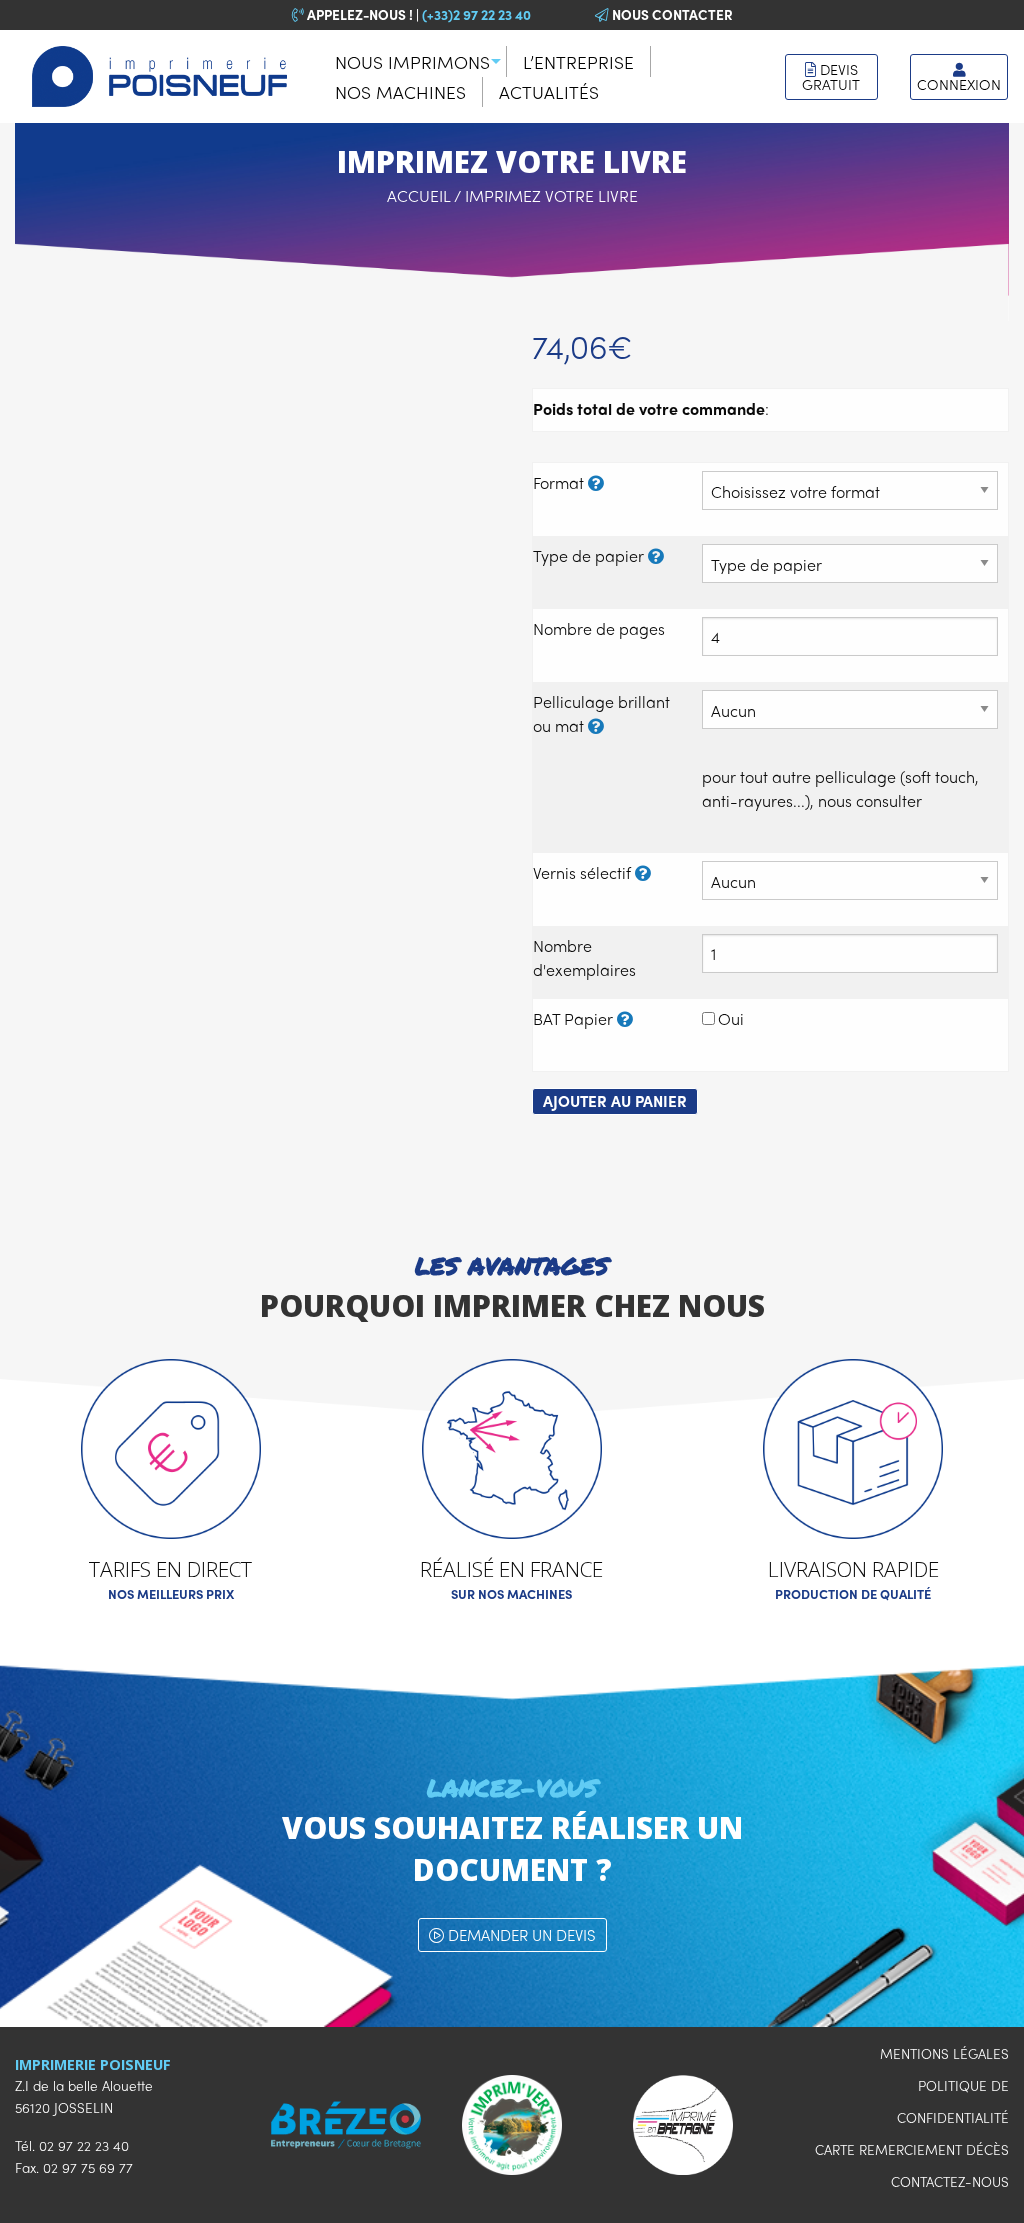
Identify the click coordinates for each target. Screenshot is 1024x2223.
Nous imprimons (412, 61)
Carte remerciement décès (912, 2149)
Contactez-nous (950, 2181)
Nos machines (400, 91)
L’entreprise (578, 61)
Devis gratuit (831, 76)
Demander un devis (520, 1935)
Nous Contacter (671, 14)
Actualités (549, 91)
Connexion (959, 84)
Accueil (418, 195)
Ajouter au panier (615, 1101)
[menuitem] (413, 61)
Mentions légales (944, 2053)
